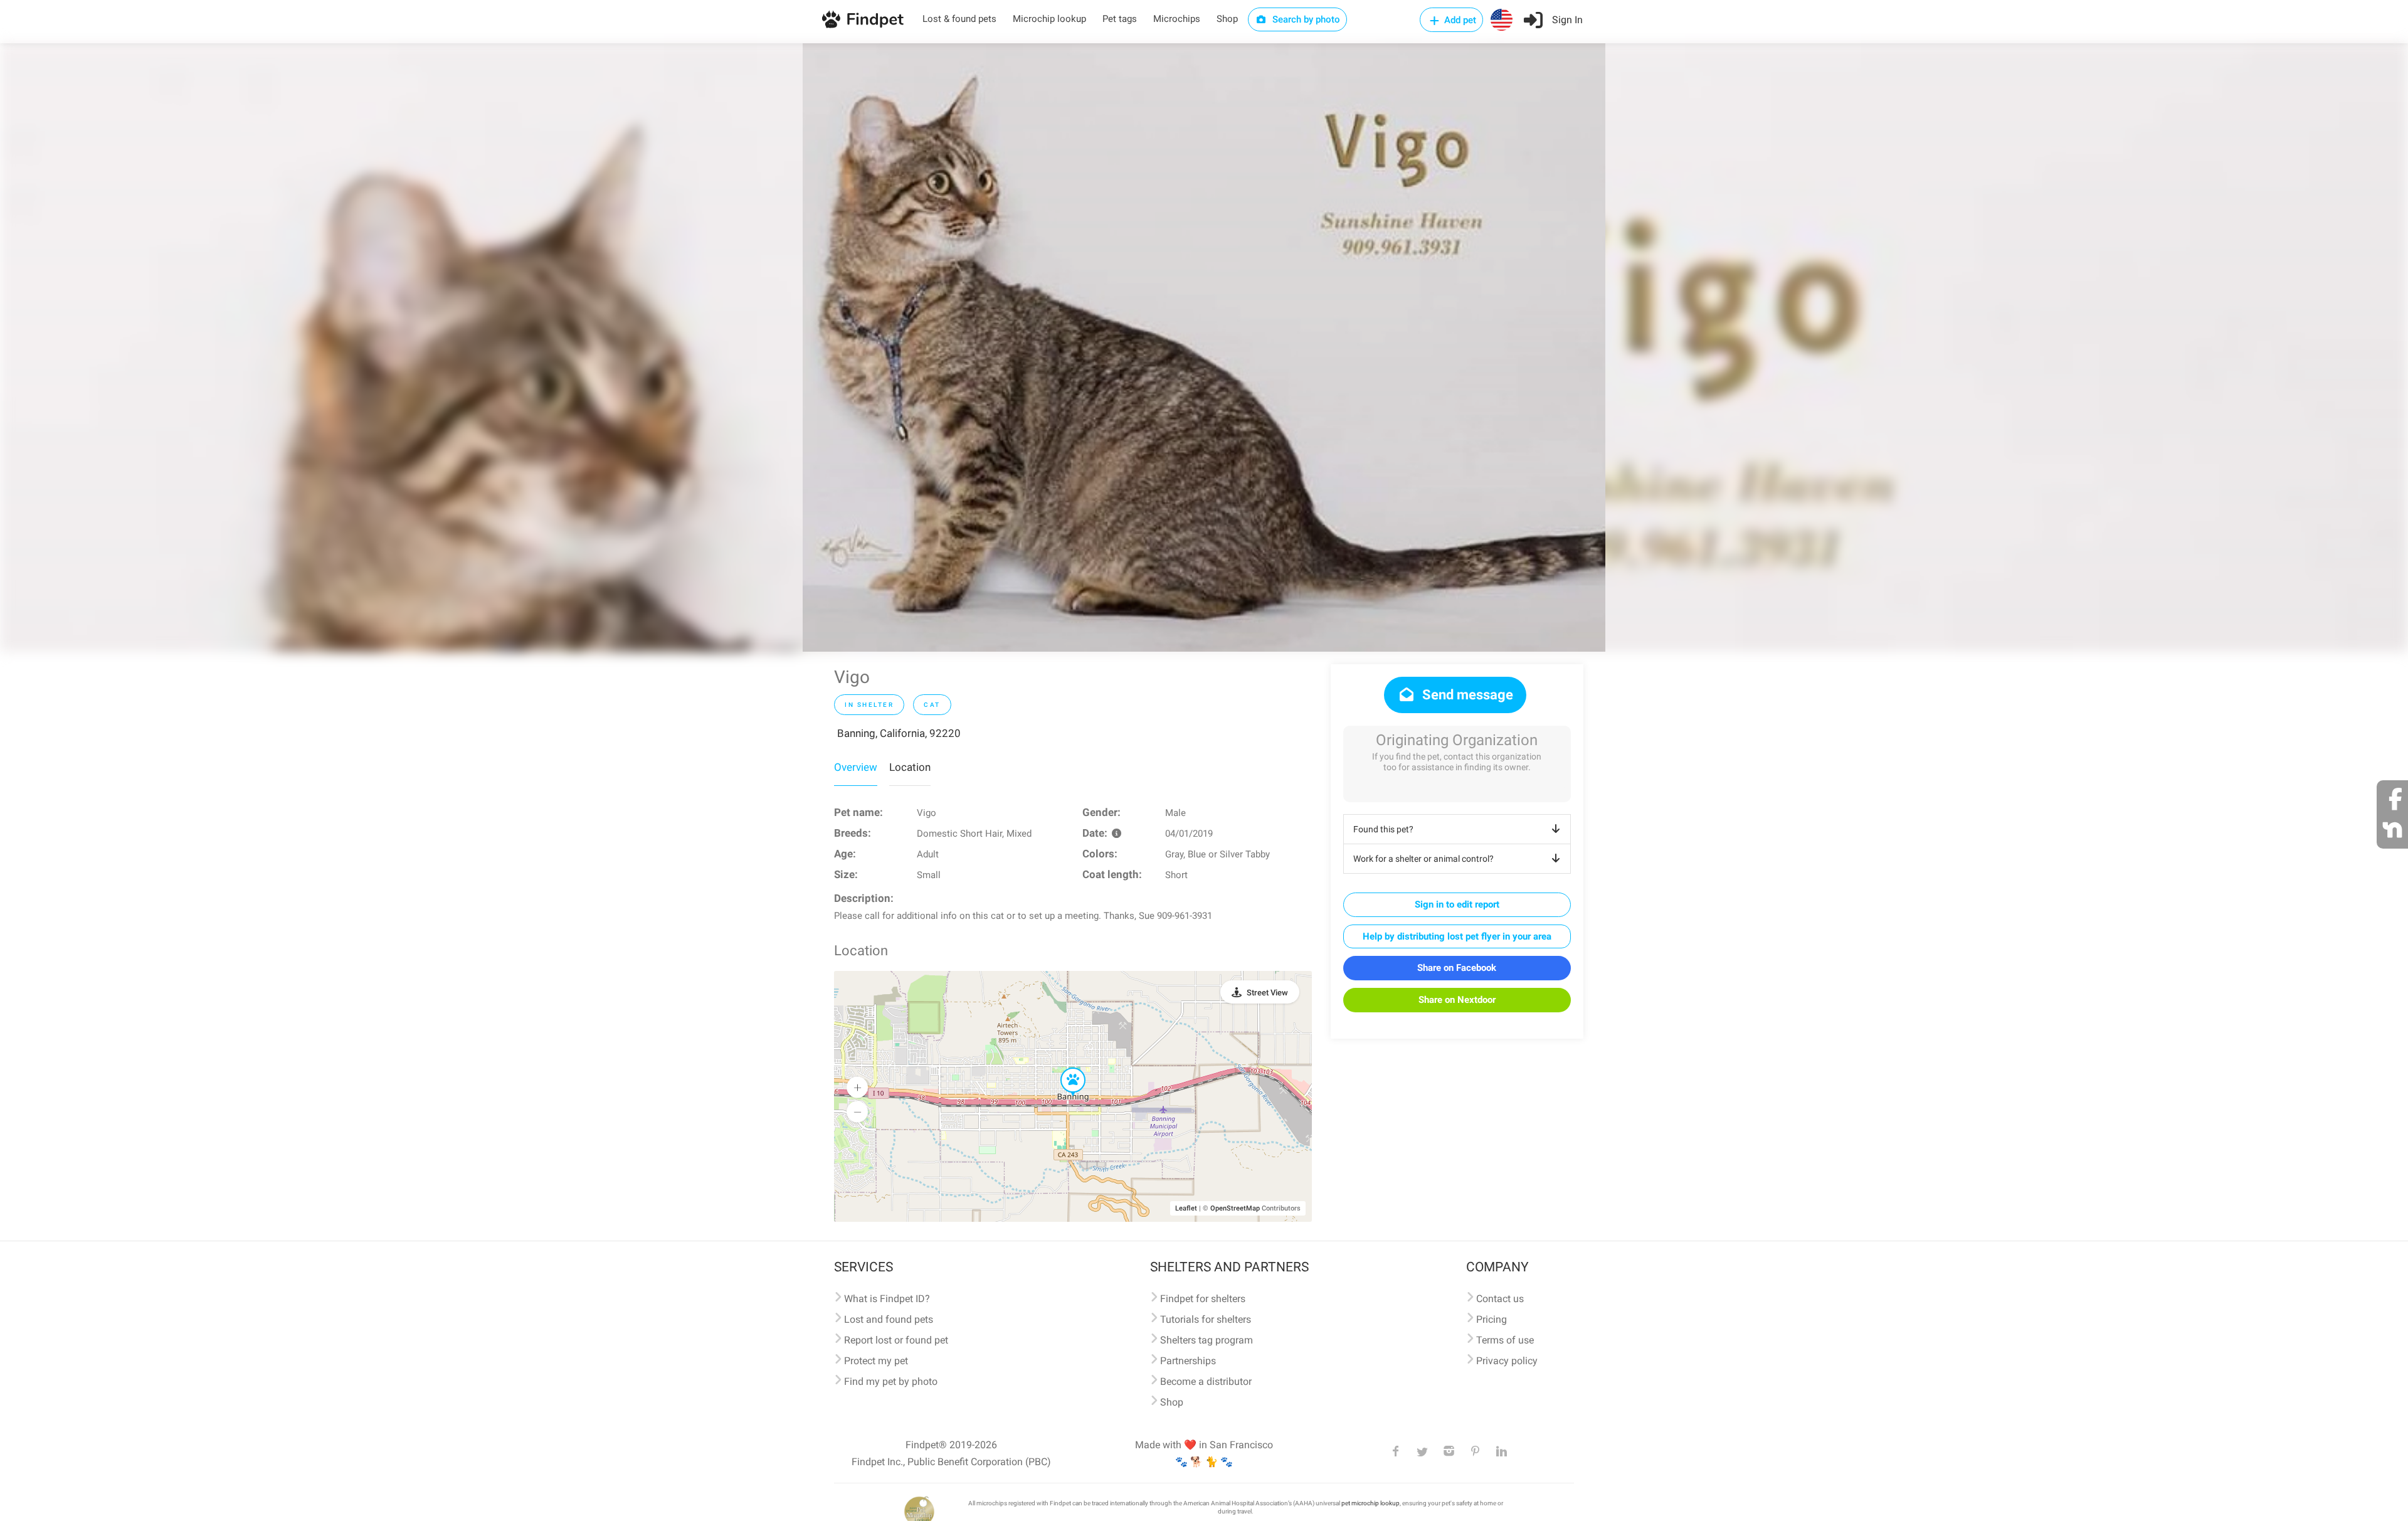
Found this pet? (1383, 829)
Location (910, 767)
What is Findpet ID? (887, 1299)
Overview (856, 767)
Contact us (1500, 1299)
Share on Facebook (1457, 968)
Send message (1466, 695)
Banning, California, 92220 (899, 733)
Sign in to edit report (1457, 904)
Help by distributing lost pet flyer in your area (1457, 936)
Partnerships (1188, 1361)
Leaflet (1186, 1208)
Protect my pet (876, 1361)
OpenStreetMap (1235, 1208)
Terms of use (1505, 1340)
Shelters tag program (1207, 1340)
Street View (1267, 993)
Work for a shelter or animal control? (1423, 859)
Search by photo (1305, 19)
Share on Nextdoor (1457, 1000)
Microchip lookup (1049, 19)
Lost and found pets (889, 1319)
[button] (1064, 1068)
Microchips (1177, 19)
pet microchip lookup (1370, 1503)
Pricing (1492, 1319)
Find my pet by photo (891, 1381)
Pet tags (1120, 19)
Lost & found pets (959, 19)
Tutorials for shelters (1206, 1319)
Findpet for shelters (1203, 1299)
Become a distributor (1206, 1381)
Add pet (1459, 20)
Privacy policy (1507, 1361)
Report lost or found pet (896, 1340)
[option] (1204, 347)
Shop (1227, 19)
